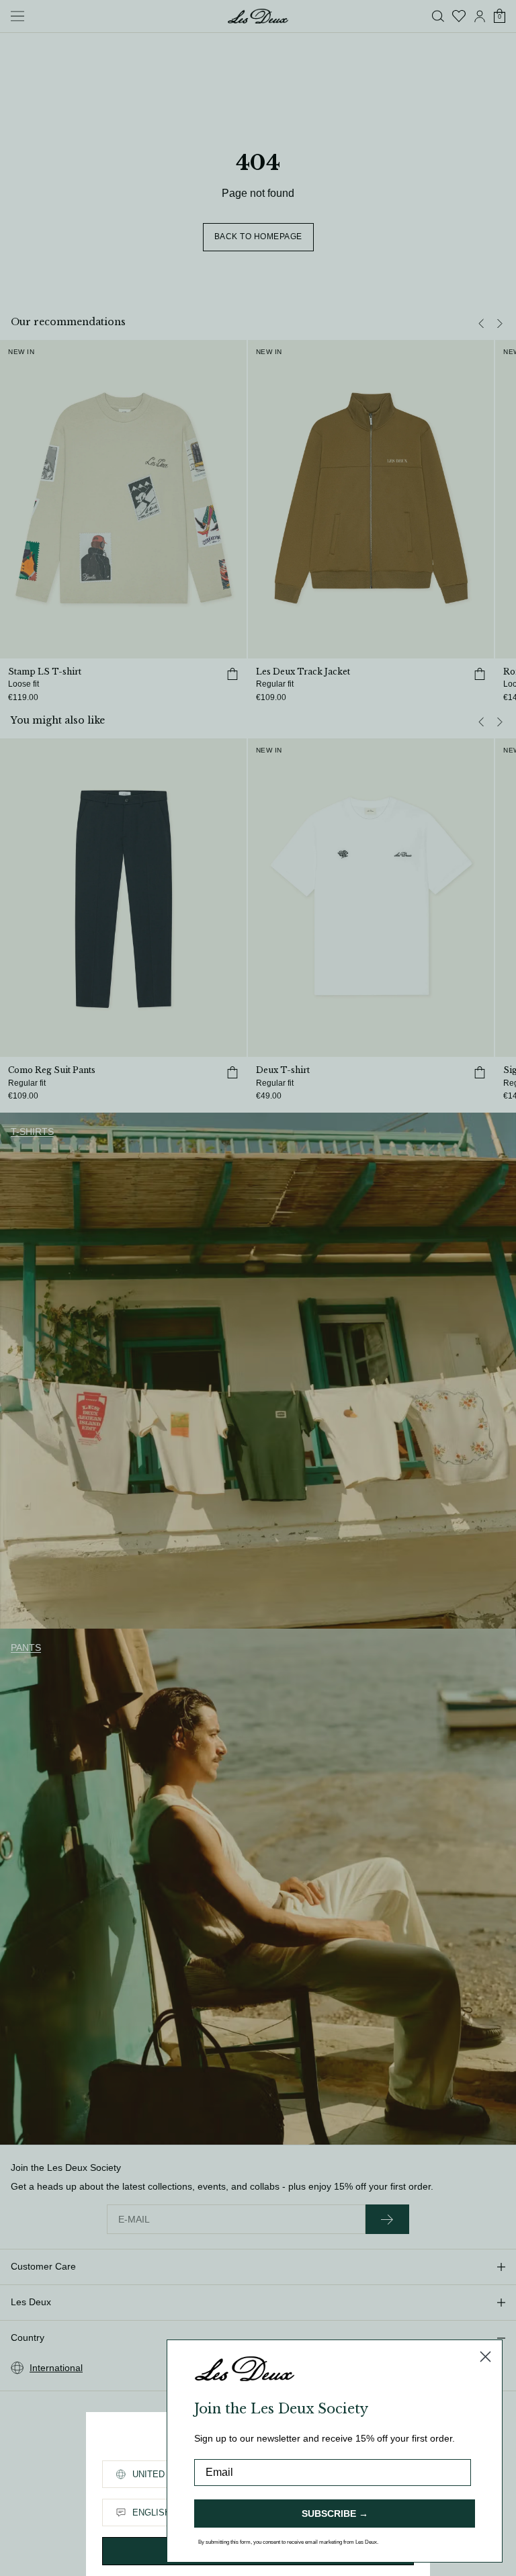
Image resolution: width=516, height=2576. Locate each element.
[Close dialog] (485, 2357)
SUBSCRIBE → (335, 2514)
